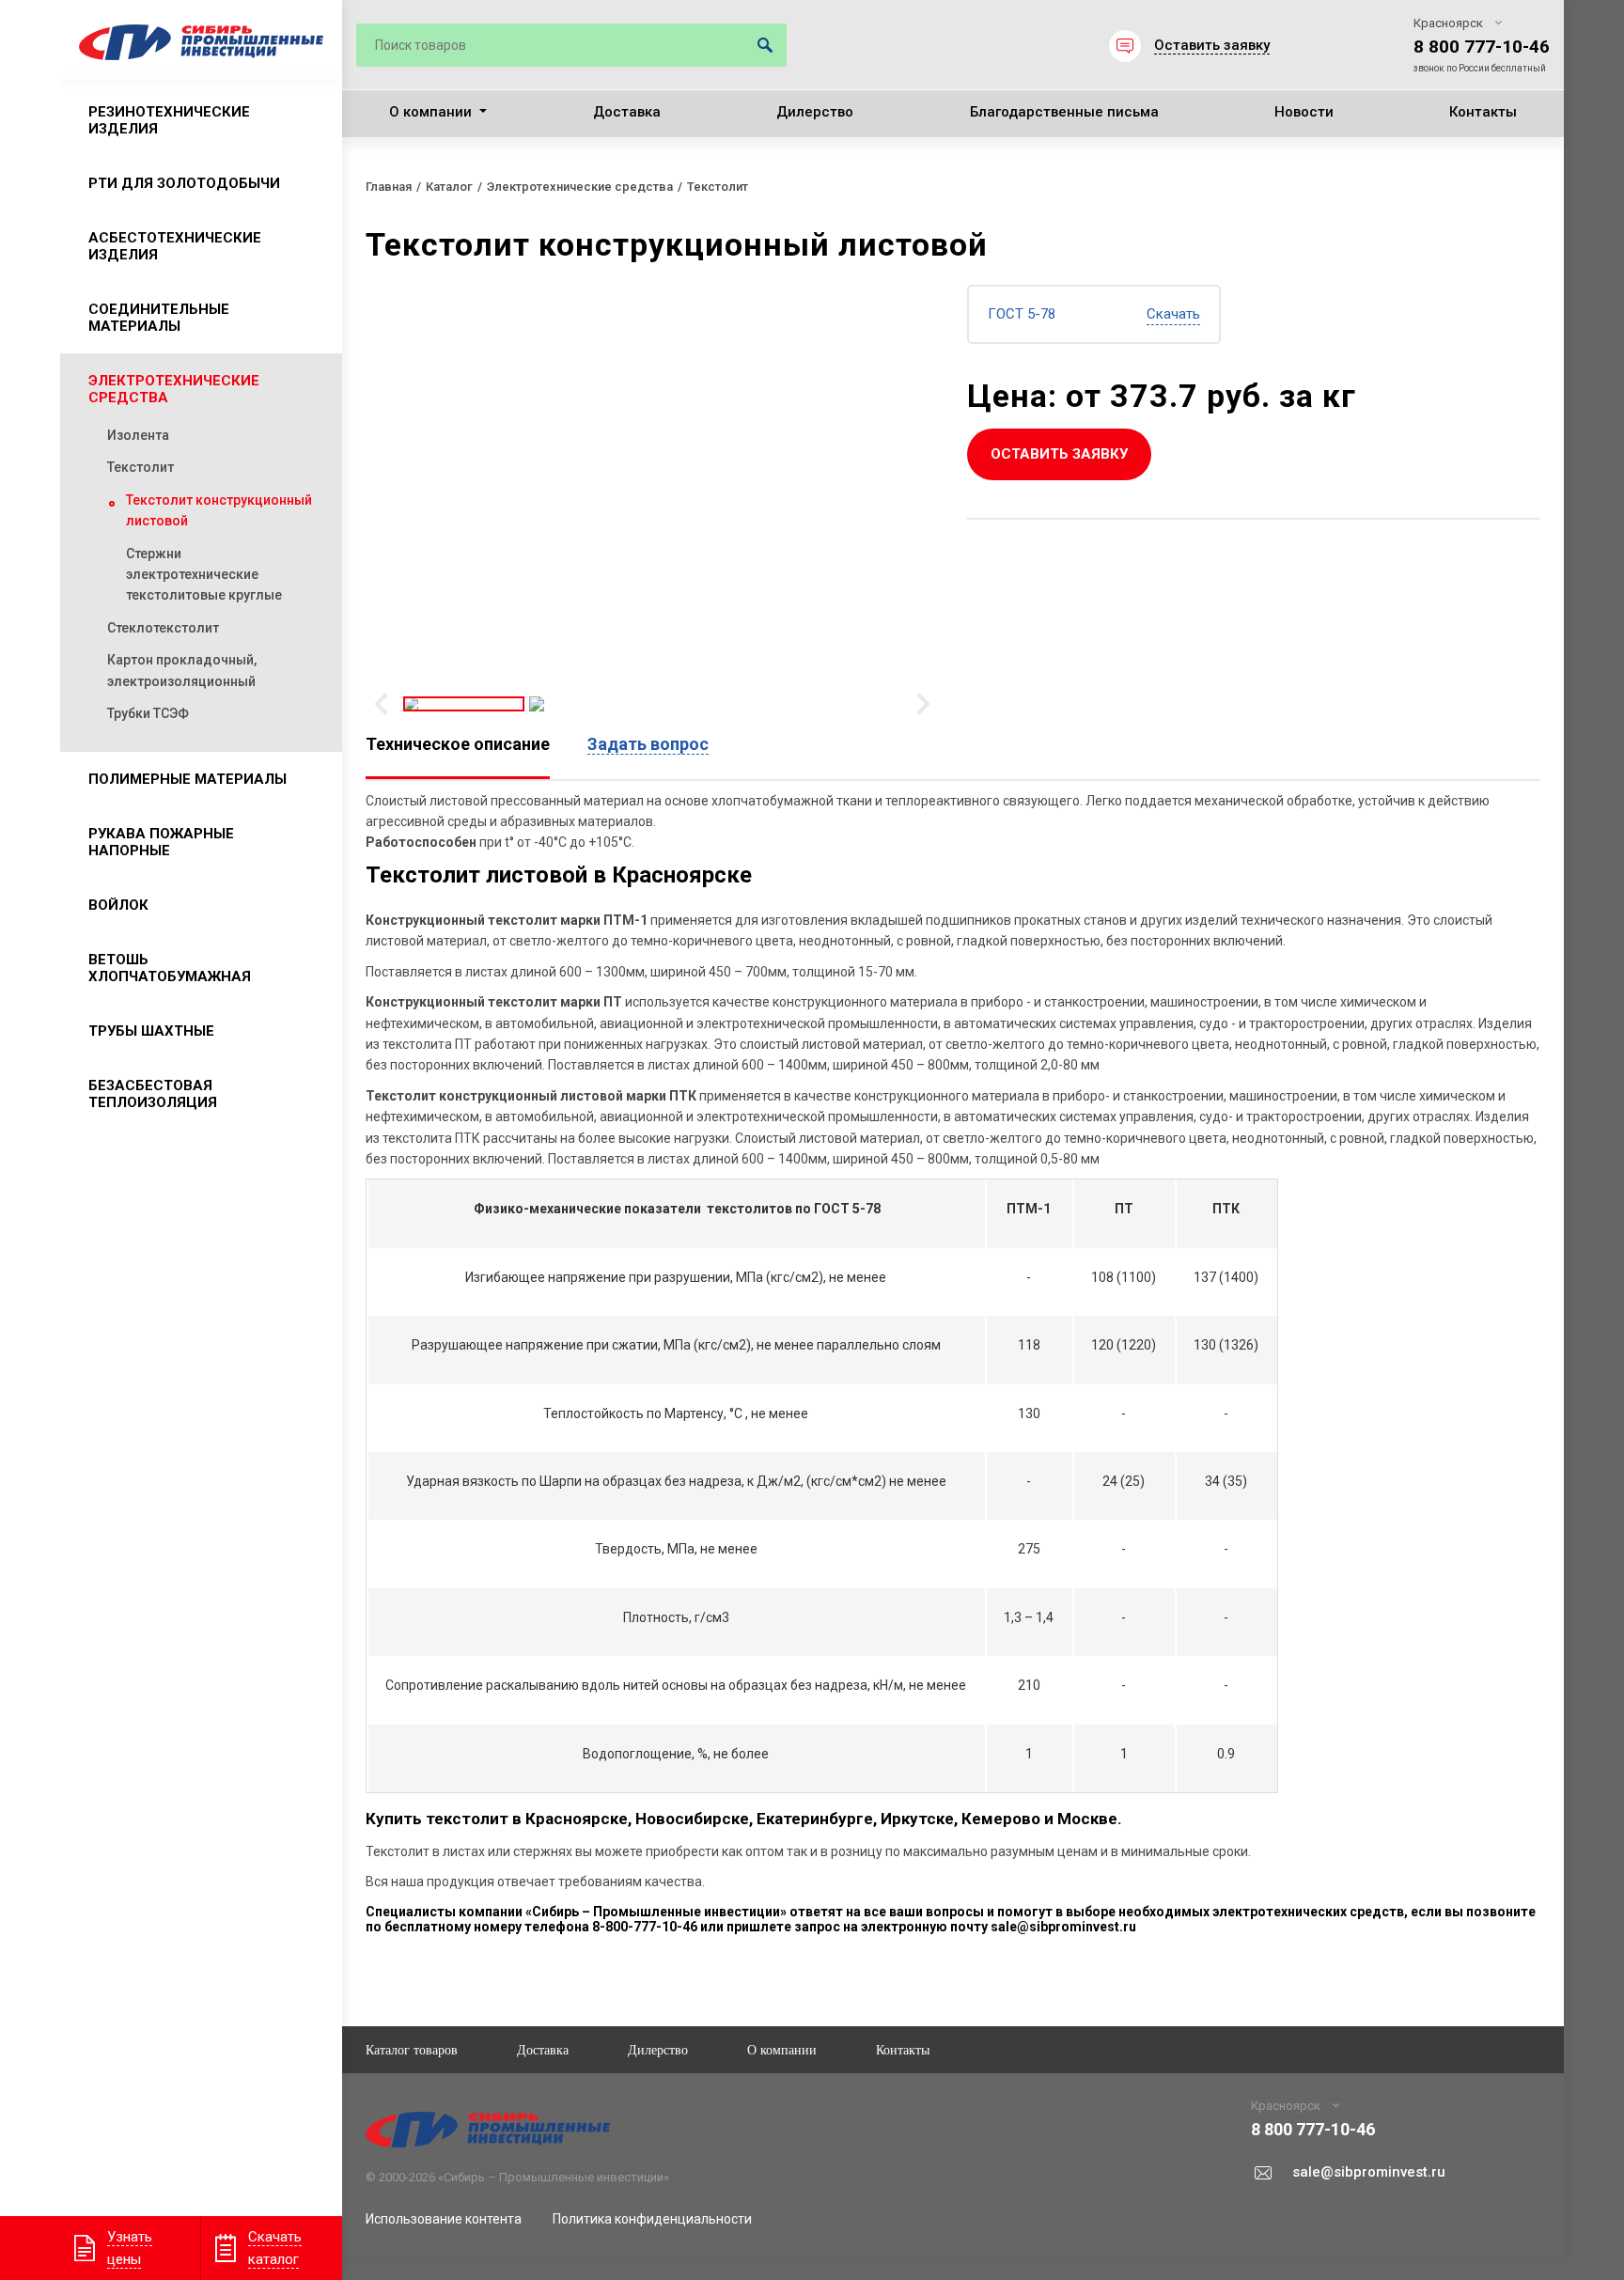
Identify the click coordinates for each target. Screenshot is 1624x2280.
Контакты (1483, 112)
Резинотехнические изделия (169, 120)
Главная (389, 187)
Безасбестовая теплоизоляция (153, 1094)
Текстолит (141, 467)
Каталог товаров (412, 2049)
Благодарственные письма (1064, 112)
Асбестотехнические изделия (175, 246)
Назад (381, 704)
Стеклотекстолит (163, 628)
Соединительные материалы (159, 318)
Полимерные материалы (187, 779)
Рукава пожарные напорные (161, 842)
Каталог (449, 187)
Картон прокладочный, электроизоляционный (182, 670)
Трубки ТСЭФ (148, 713)
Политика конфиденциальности (652, 2219)
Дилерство (815, 112)
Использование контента (444, 2219)
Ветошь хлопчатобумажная (170, 968)
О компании (430, 112)
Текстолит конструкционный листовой (219, 510)
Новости (1304, 112)
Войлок (118, 905)
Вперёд (923, 704)
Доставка (627, 112)
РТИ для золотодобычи (184, 183)
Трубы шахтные (151, 1031)
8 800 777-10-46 (1482, 47)
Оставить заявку (1059, 454)
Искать (765, 45)
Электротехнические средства (174, 389)
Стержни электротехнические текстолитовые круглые (204, 575)
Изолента (138, 435)
